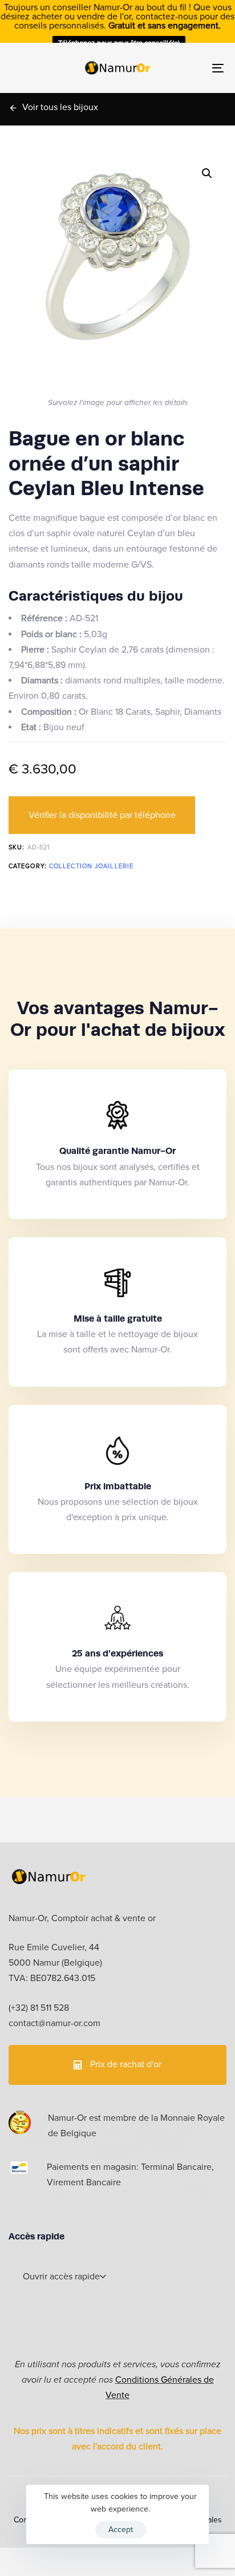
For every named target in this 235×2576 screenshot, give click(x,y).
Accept (121, 2530)
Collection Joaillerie (91, 866)
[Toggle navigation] (188, 68)
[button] (207, 173)
